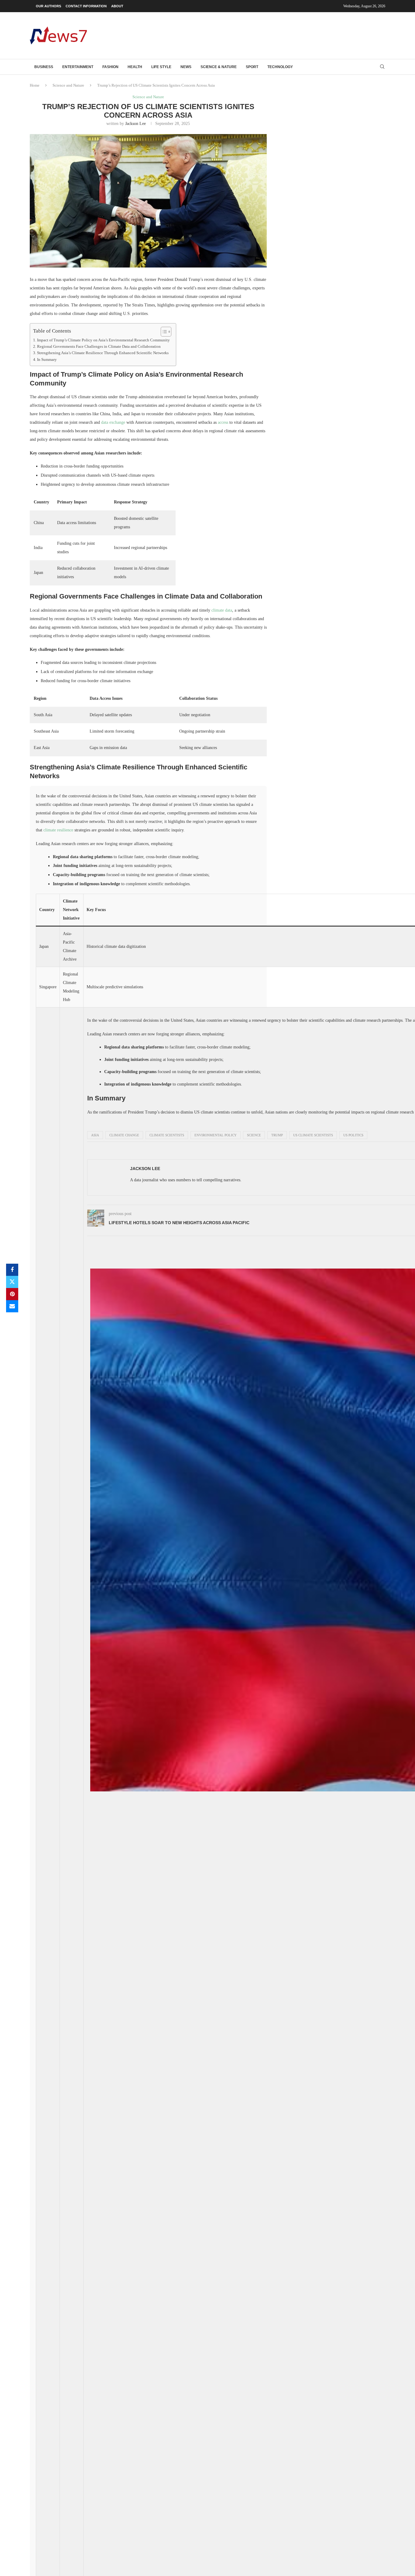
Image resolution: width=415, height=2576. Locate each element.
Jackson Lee (135, 124)
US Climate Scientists (313, 1135)
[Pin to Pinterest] (12, 1294)
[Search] (382, 67)
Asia (95, 1135)
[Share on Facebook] (12, 1270)
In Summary (47, 360)
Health (135, 67)
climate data (222, 610)
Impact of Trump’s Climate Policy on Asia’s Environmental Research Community (103, 340)
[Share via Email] (12, 1306)
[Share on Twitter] (12, 1282)
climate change (124, 1135)
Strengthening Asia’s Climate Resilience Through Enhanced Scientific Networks (103, 353)
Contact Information (86, 6)
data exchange (113, 422)
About (117, 6)
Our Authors (48, 6)
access (223, 422)
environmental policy (216, 1135)
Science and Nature (68, 85)
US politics (353, 1135)
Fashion (110, 67)
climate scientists (167, 1135)
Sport (252, 67)
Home (35, 85)
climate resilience (58, 830)
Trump (277, 1135)
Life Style (161, 67)
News (186, 67)
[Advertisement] (275, 35)
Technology (280, 67)
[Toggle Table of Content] (163, 332)
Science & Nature (219, 67)
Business (44, 67)
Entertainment (78, 67)
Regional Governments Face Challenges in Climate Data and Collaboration (99, 347)
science (254, 1135)
